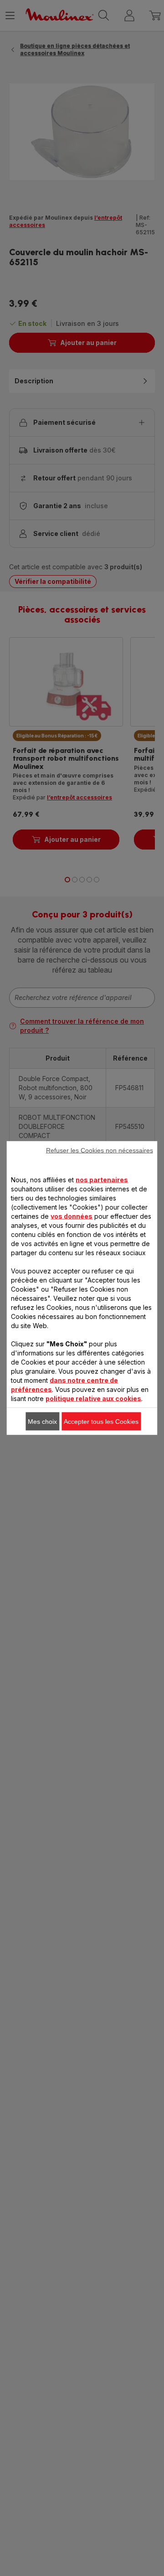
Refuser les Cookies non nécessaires (100, 1150)
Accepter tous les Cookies (101, 1422)
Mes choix (42, 1422)
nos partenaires (102, 1180)
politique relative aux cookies (93, 1399)
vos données (72, 1216)
